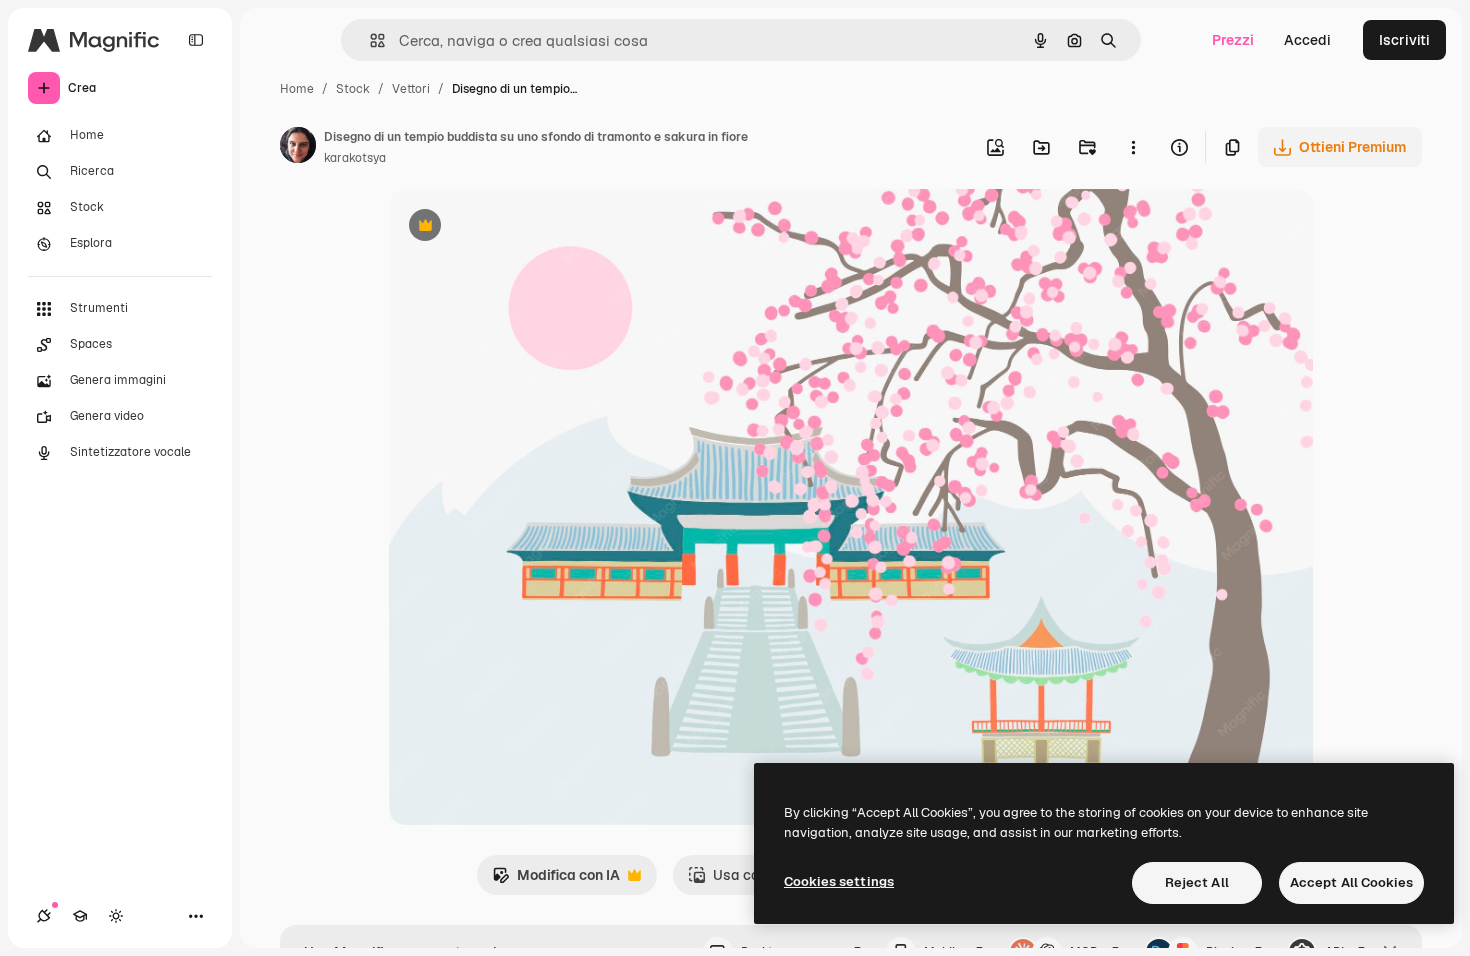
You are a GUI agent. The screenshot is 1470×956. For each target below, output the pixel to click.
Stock (353, 89)
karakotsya (355, 158)
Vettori (411, 89)
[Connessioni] (44, 916)
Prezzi (1233, 40)
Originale (521, 227)
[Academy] (80, 916)
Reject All (1197, 882)
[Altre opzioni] (1133, 147)
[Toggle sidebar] (196, 40)
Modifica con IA (556, 880)
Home (297, 89)
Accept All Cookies (1351, 882)
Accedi (1307, 40)
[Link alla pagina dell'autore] (298, 148)
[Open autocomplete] (369, 40)
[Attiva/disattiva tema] (116, 916)
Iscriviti (1404, 40)
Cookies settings (839, 881)
